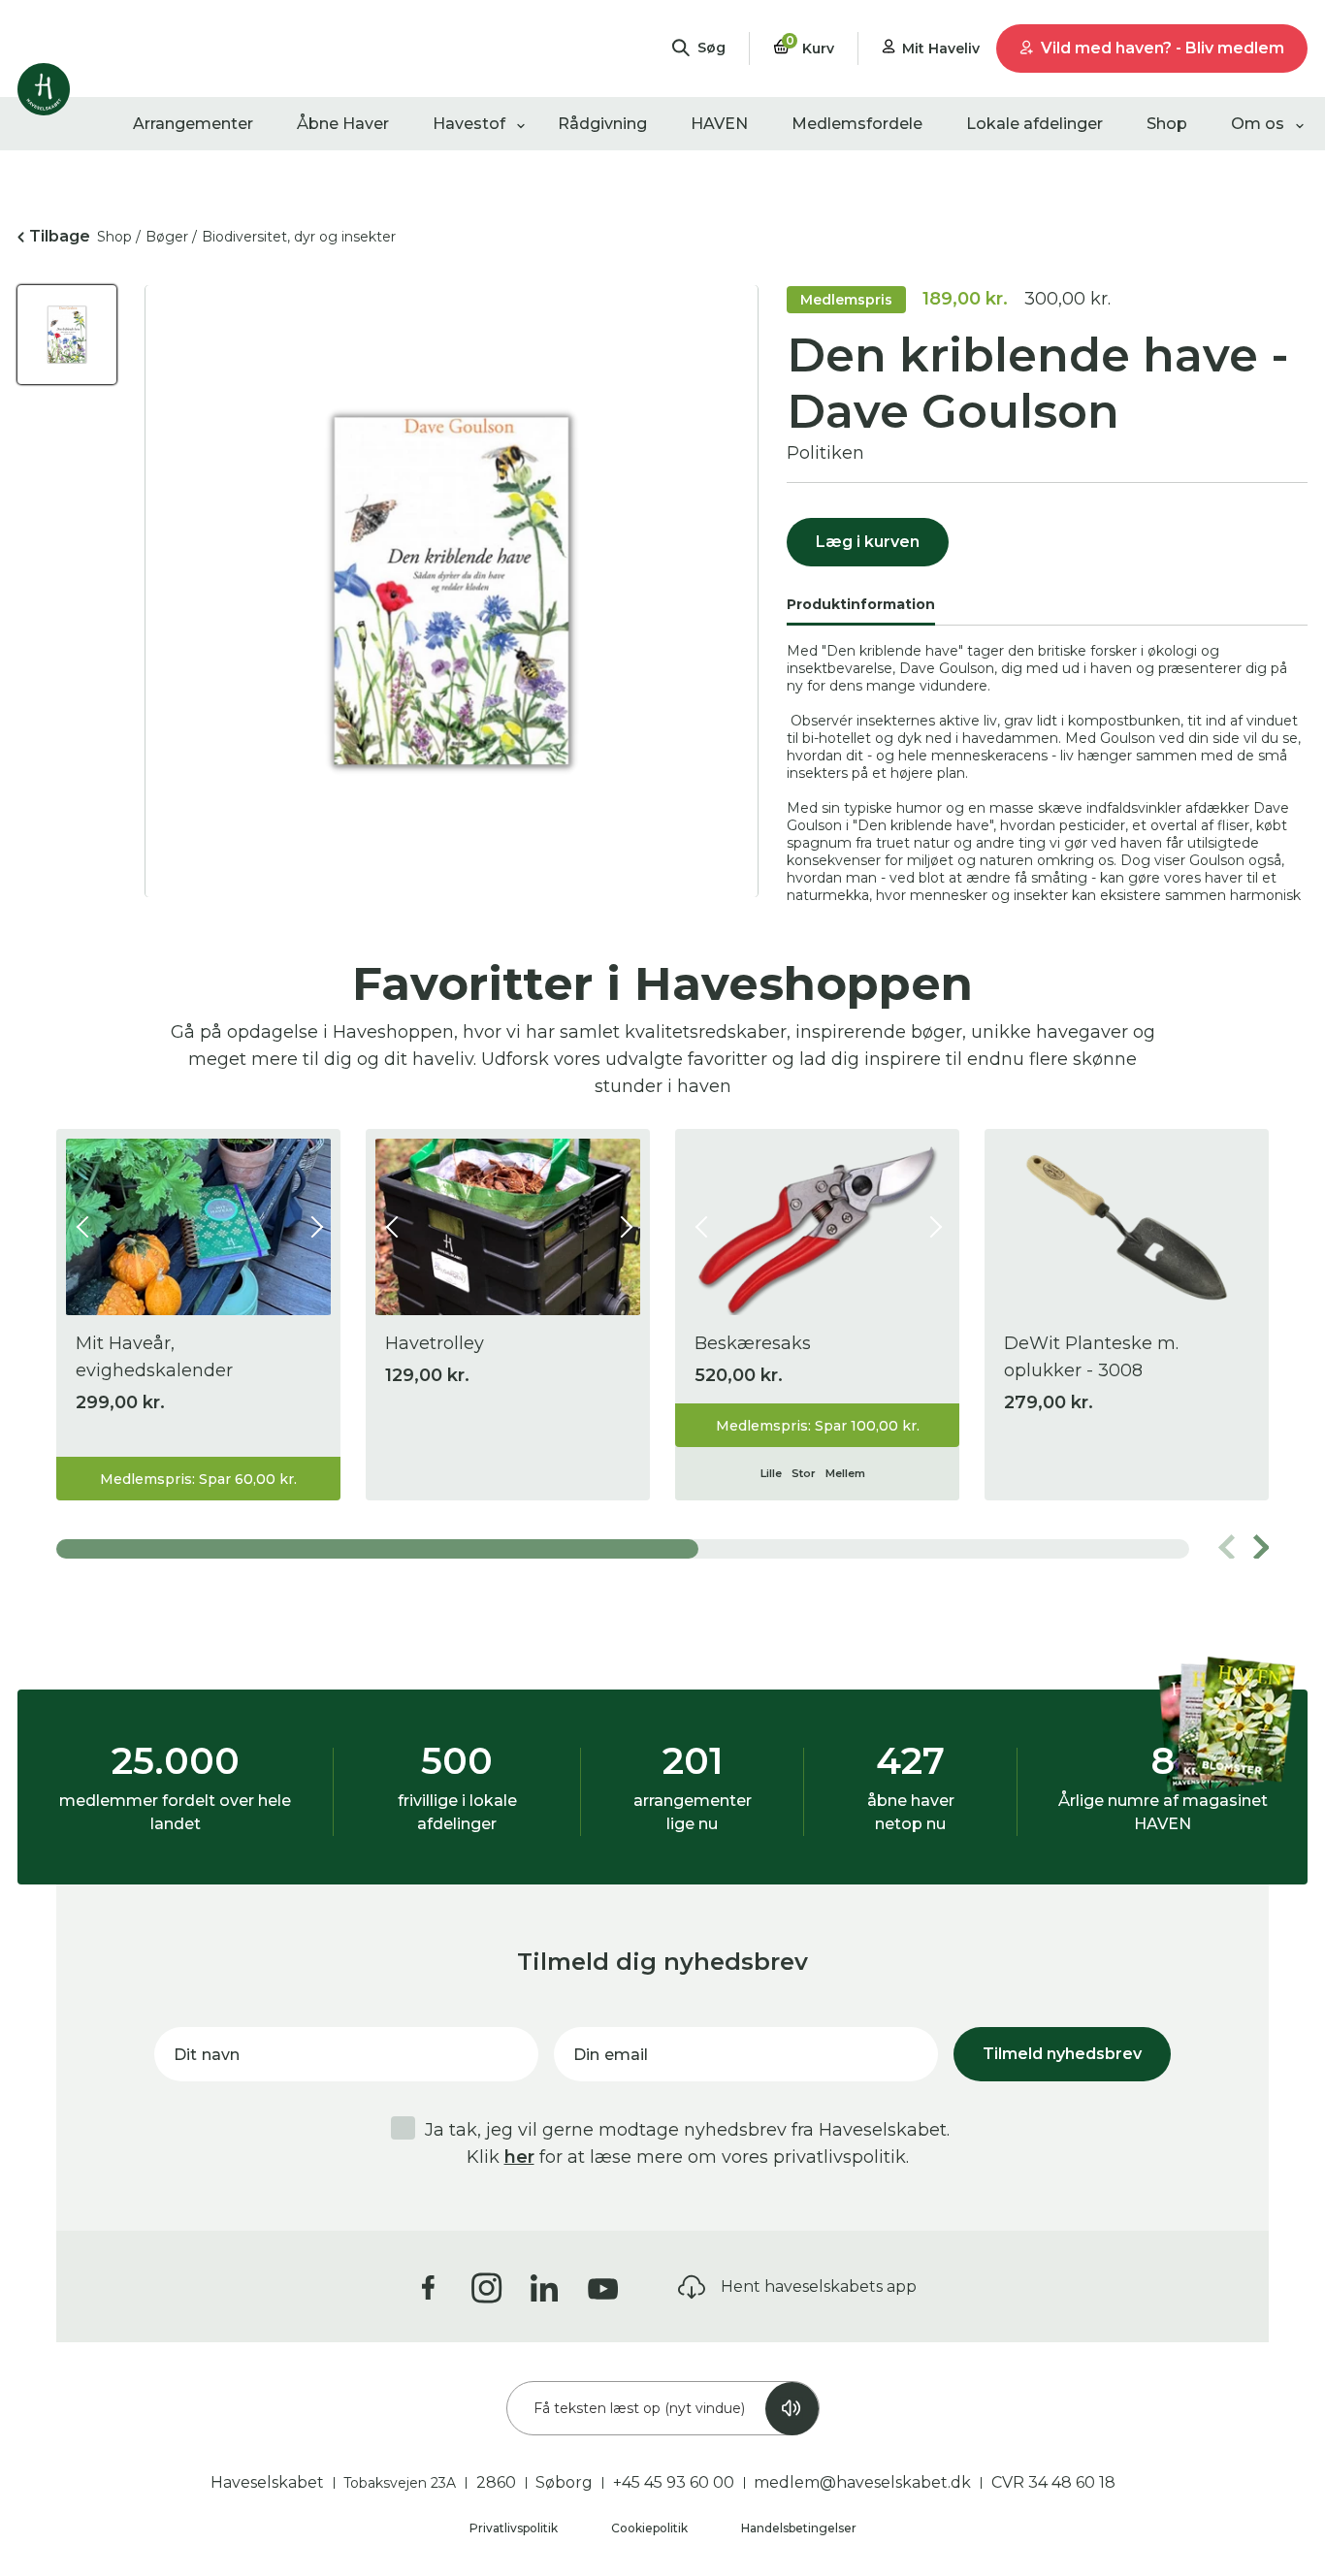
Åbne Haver (343, 124)
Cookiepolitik (651, 2528)
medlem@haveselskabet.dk (862, 2482)
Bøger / (171, 237)
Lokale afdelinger (1034, 124)
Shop (1167, 124)
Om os (1258, 124)
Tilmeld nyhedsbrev (1062, 2054)
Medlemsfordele (857, 124)
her (519, 2157)
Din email (611, 2055)
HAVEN (719, 124)
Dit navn (207, 2055)
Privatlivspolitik (515, 2528)
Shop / (119, 237)
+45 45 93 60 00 (674, 2482)
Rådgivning (602, 124)
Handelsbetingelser (799, 2528)
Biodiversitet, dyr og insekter (299, 237)
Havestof (469, 124)
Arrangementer (193, 124)
